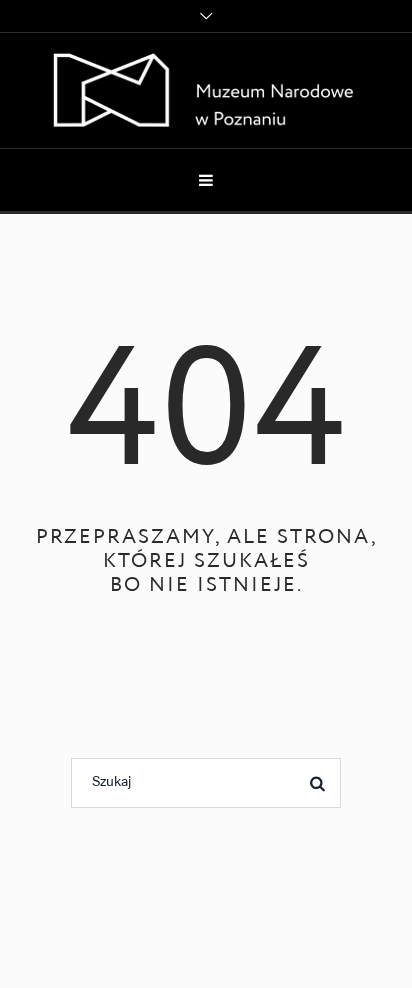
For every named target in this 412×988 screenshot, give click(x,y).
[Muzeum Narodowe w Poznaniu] (206, 90)
